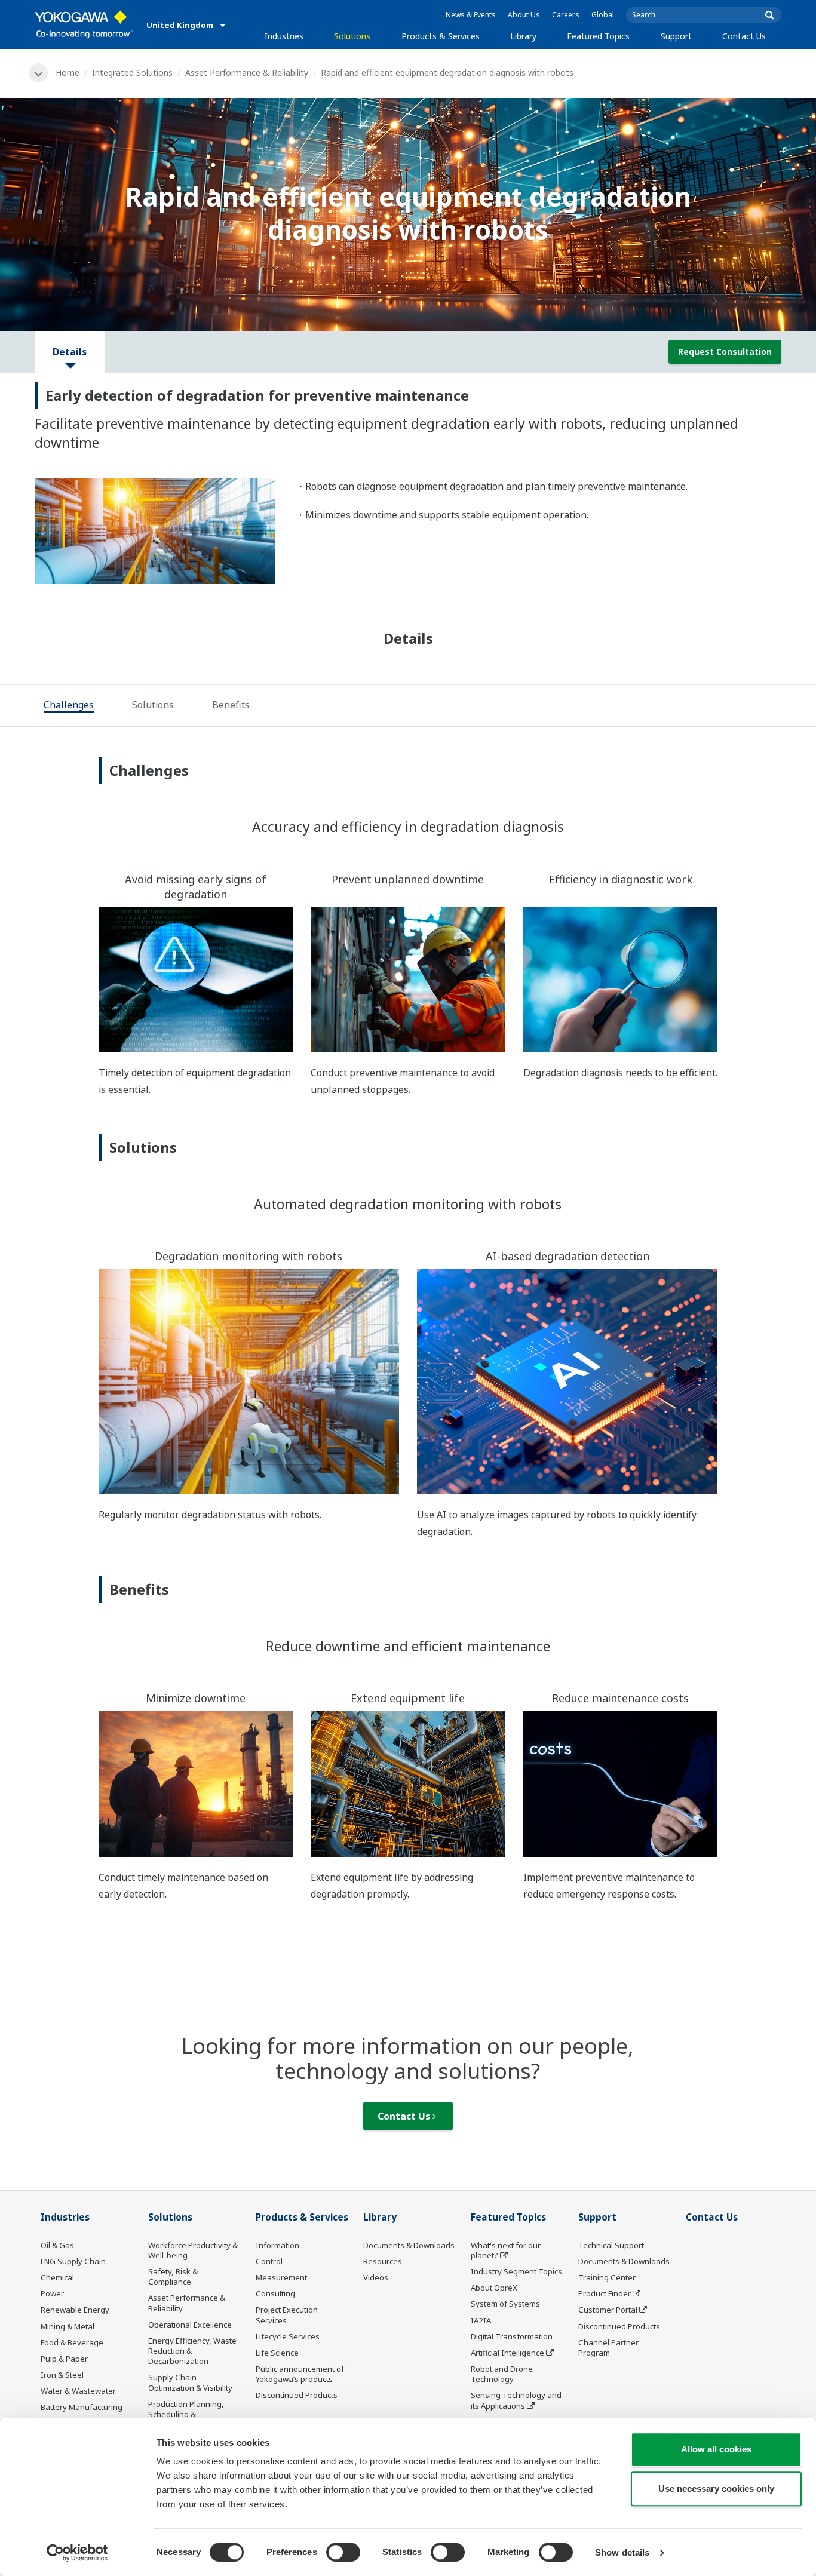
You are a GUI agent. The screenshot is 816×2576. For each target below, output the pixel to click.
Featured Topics (598, 36)
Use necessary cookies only (716, 2489)
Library (523, 36)
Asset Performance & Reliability (247, 73)
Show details (622, 2552)
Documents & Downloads (409, 2245)
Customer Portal (608, 2310)
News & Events (471, 15)
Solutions (352, 36)
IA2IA (481, 2320)
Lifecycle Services (288, 2336)
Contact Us (744, 36)
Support (676, 36)
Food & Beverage (72, 2342)
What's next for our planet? (506, 2250)
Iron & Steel (62, 2375)
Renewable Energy (75, 2310)
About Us (524, 15)
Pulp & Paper (64, 2359)
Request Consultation (725, 351)
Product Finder (605, 2293)
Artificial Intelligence (507, 2353)
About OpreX (494, 2288)
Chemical (57, 2277)
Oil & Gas (57, 2245)
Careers (566, 15)
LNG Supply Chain (73, 2261)
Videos (376, 2277)
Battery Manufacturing (82, 2407)
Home (68, 73)
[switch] (343, 2552)
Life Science (277, 2353)
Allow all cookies (716, 2449)
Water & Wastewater (78, 2391)
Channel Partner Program (608, 2348)
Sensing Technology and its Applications (516, 2400)
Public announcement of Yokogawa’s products (300, 2374)
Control (269, 2261)
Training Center (607, 2277)
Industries (284, 36)
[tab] (69, 706)
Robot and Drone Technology (502, 2374)
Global (603, 15)
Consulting (275, 2293)
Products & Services (441, 36)
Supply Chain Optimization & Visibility (190, 2382)
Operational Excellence (190, 2325)
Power (52, 2293)
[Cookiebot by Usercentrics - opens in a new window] (77, 2553)
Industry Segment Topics (516, 2271)
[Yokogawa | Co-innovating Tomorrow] (85, 24)
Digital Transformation (512, 2336)
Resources (383, 2261)
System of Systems (505, 2304)
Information (277, 2245)
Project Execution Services (287, 2315)
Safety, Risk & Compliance (173, 2276)
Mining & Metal (68, 2326)
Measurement (281, 2277)
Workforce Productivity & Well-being (193, 2250)
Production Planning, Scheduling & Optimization (186, 2414)
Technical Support (611, 2245)
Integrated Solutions (132, 73)
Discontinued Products (297, 2395)
